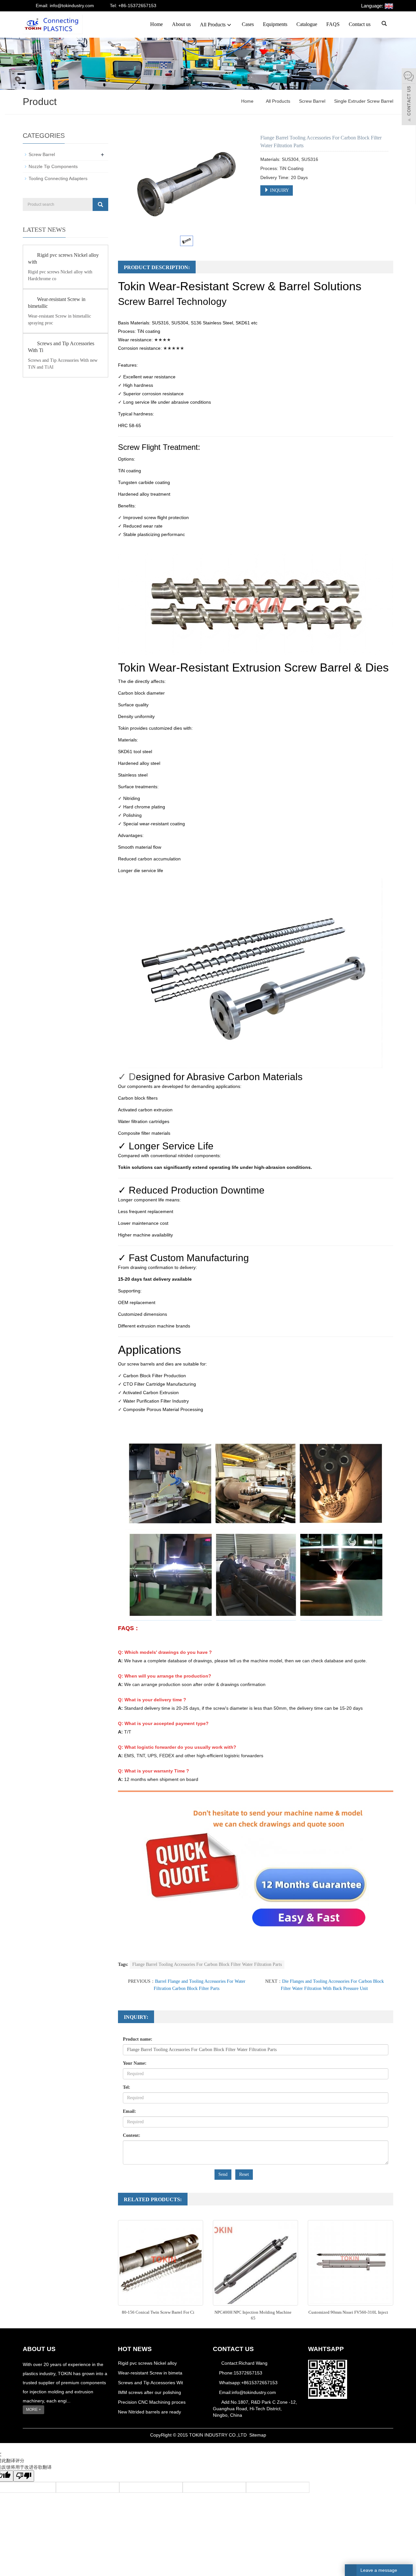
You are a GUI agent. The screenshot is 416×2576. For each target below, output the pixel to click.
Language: (373, 6)
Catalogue (307, 24)
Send (223, 2174)
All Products (213, 25)
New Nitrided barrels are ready (149, 2412)
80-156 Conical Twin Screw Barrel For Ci (158, 2312)
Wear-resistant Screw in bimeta (150, 2373)
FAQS (333, 24)
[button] (229, 25)
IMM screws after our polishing (149, 2392)
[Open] (409, 98)
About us (181, 24)
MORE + (33, 2410)
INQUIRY (279, 190)
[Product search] (100, 204)
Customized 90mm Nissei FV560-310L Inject (348, 2312)
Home (156, 24)
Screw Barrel (312, 101)
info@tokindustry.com (254, 2392)
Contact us (360, 24)
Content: (132, 2135)
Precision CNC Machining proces (152, 2402)
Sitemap (258, 2435)
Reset (244, 2174)
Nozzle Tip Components (53, 166)
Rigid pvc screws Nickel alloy (147, 2363)
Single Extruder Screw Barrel (363, 101)
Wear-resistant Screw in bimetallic (57, 303)
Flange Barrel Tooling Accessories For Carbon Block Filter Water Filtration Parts (207, 1964)
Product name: (138, 2039)
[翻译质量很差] (24, 2476)
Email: (130, 2111)
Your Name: (135, 2063)
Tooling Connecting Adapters (58, 178)
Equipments (275, 24)
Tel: (127, 2087)
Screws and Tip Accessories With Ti (61, 347)
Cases (248, 24)
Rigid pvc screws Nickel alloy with (63, 258)
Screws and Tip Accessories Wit (150, 2383)
